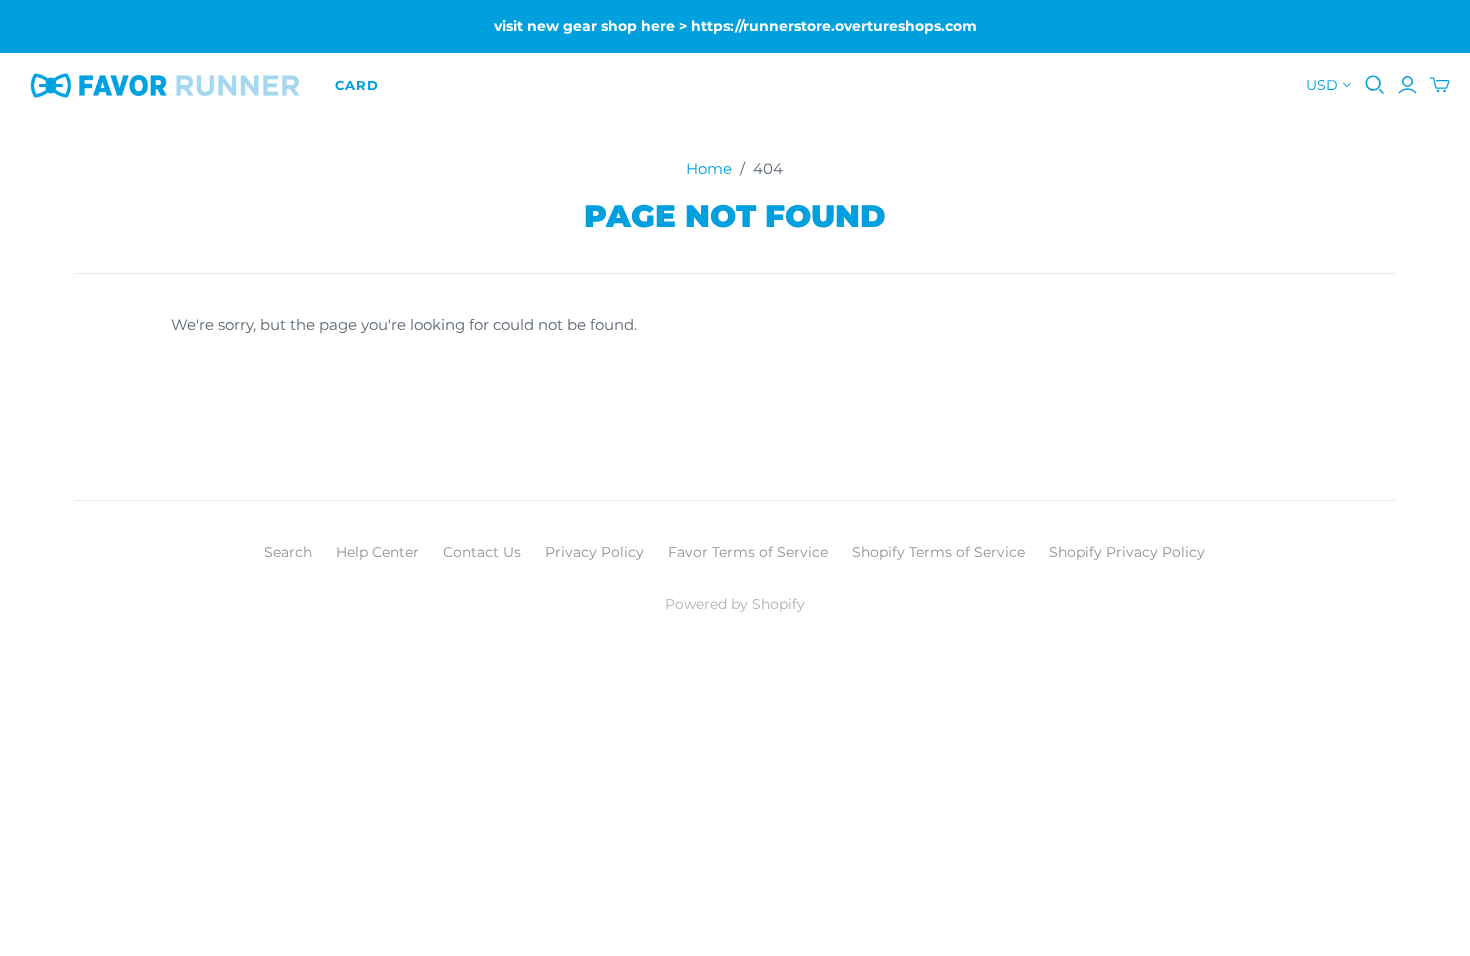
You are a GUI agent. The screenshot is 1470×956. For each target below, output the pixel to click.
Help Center (377, 552)
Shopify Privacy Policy (1127, 552)
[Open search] (1375, 85)
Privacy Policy (594, 552)
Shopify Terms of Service (938, 552)
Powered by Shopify (735, 604)
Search (288, 552)
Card (357, 85)
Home (709, 168)
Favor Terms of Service (748, 552)
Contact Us (482, 552)
